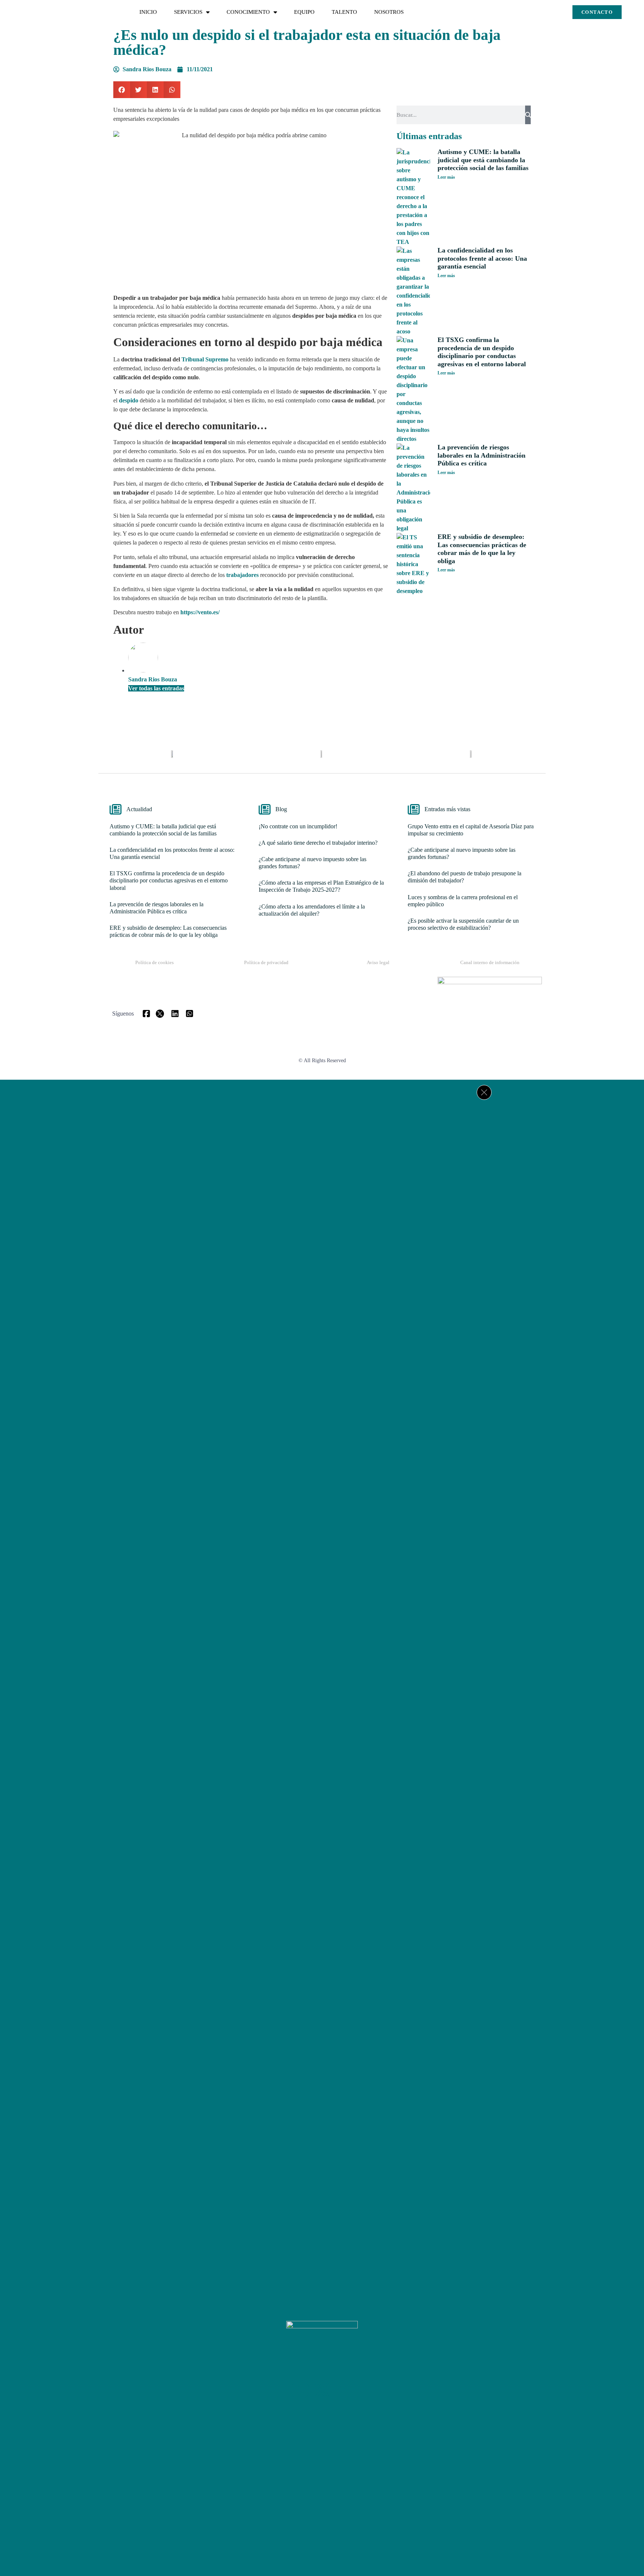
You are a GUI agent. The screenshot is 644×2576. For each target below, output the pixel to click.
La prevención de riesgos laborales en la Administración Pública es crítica (482, 455)
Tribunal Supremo (205, 359)
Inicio (148, 12)
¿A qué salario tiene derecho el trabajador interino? (318, 843)
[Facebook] (300, 2390)
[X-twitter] (322, 2390)
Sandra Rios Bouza (153, 679)
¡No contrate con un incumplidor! (298, 826)
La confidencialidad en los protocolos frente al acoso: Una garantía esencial (482, 258)
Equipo (304, 12)
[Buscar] (528, 115)
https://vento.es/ (201, 612)
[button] (122, 90)
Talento (344, 12)
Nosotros (389, 12)
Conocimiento (248, 12)
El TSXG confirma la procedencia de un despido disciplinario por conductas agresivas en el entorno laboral (482, 352)
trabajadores (242, 575)
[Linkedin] (344, 2390)
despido (129, 400)
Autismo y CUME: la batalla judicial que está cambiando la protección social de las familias (483, 160)
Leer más (446, 177)
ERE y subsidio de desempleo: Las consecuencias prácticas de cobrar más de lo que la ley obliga (482, 549)
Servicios (188, 12)
